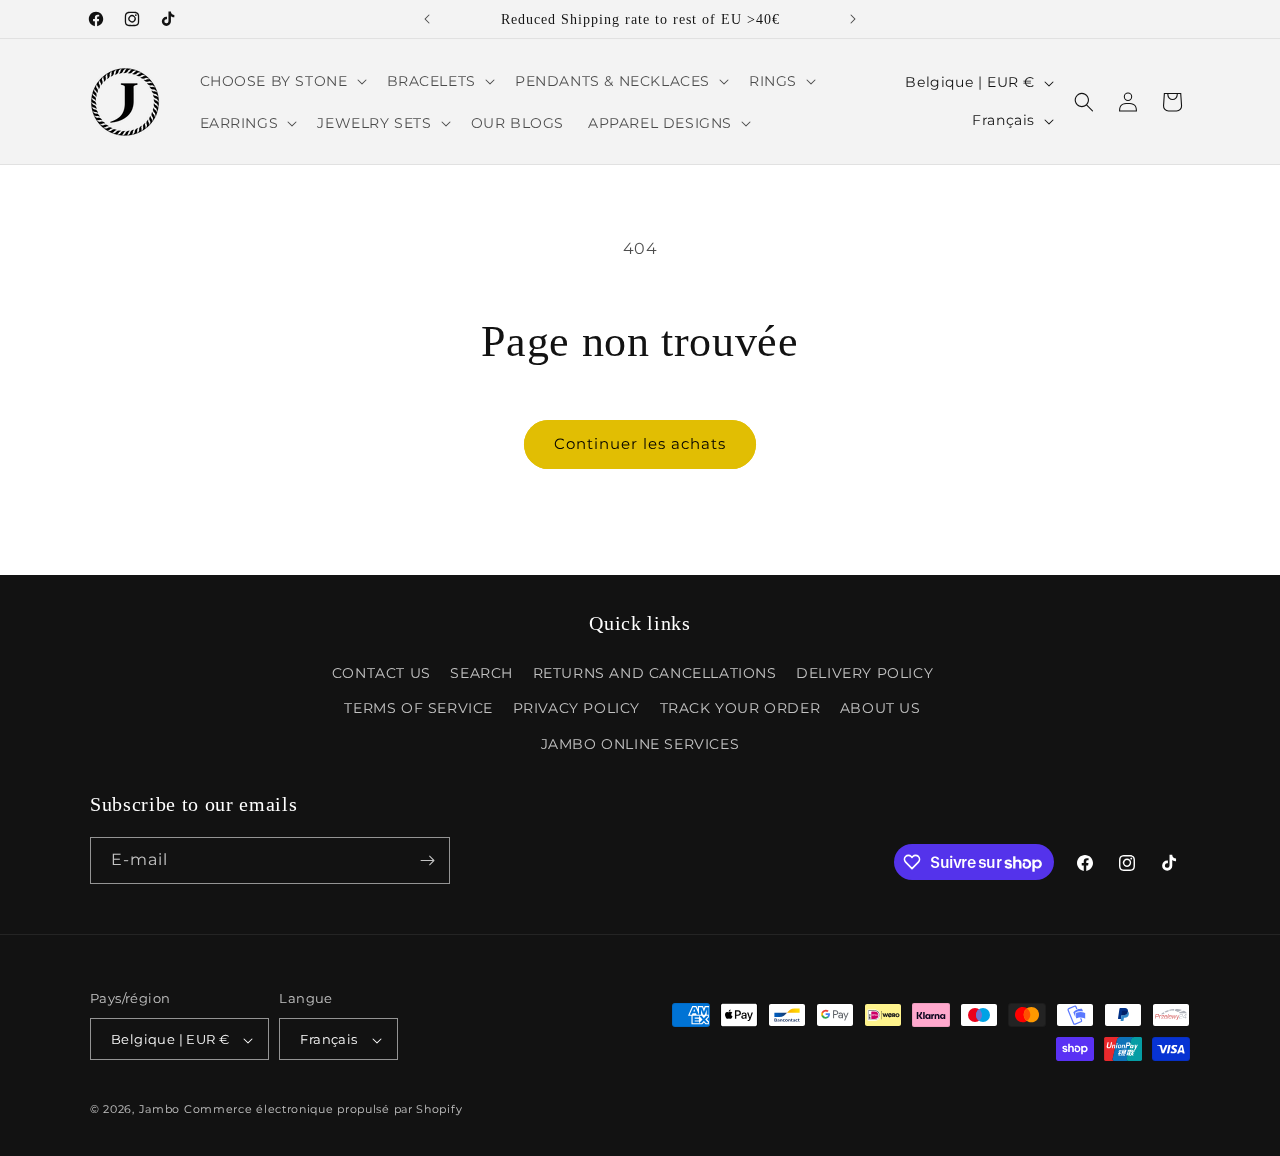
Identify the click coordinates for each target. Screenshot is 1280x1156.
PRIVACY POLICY (576, 709)
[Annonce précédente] (427, 19)
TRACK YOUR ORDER (740, 709)
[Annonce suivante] (853, 19)
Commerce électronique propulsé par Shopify (323, 1110)
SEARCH (481, 673)
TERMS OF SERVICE (418, 709)
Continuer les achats (640, 443)
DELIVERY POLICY (864, 673)
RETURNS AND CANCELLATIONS (655, 673)
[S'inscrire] (427, 860)
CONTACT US (381, 673)
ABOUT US (880, 709)
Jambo (160, 1110)
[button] (281, 81)
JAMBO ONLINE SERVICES (640, 744)
